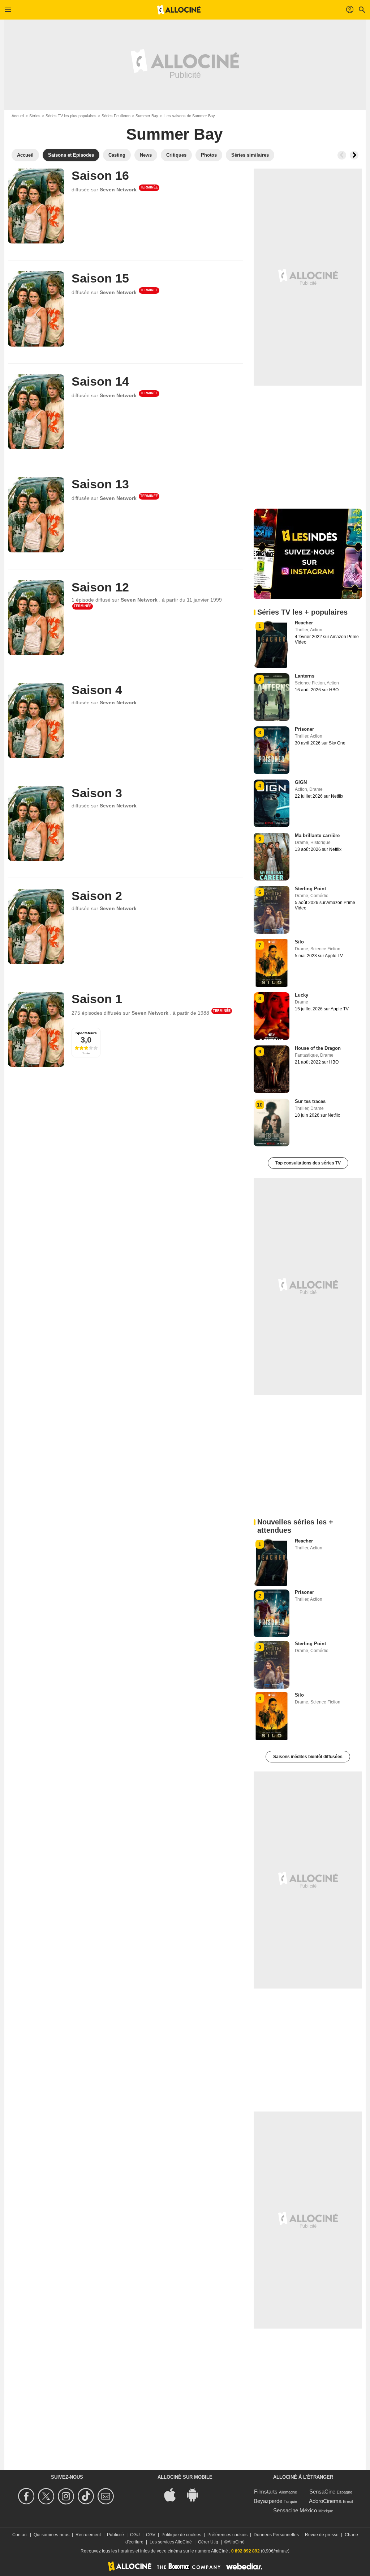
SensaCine (322, 2492)
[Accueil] (179, 10)
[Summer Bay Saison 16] (36, 206)
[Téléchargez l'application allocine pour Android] (196, 2494)
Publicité (115, 2535)
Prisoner (304, 729)
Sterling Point (310, 889)
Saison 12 (100, 587)
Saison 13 (100, 484)
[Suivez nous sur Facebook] (27, 2496)
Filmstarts (266, 2492)
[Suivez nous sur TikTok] (87, 2496)
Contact (20, 2535)
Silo (299, 942)
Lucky (302, 995)
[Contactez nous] (107, 2496)
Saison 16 (100, 175)
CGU (135, 2535)
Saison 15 (100, 278)
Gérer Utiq (208, 2542)
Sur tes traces (310, 1101)
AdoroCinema (325, 2501)
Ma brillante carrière (317, 835)
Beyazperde (268, 2501)
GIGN (301, 782)
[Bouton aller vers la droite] (354, 155)
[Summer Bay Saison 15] (36, 309)
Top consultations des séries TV (308, 1163)
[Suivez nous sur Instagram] (67, 2496)
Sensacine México (295, 2510)
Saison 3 (97, 793)
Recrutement (88, 2535)
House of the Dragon (318, 1048)
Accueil (18, 116)
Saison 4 (97, 690)
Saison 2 (97, 896)
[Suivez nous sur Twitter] (47, 2496)
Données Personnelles (276, 2535)
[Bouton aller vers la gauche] (342, 155)
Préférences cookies (227, 2535)
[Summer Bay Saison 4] (36, 720)
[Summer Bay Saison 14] (36, 412)
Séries (35, 116)
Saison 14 (100, 381)
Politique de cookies (181, 2535)
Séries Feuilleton (116, 116)
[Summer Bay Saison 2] (36, 926)
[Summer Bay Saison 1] (36, 1029)
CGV (151, 2535)
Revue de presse (322, 2535)
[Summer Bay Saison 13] (36, 515)
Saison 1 (97, 999)
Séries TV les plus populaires (71, 116)
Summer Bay (147, 116)
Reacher (304, 623)
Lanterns (305, 676)
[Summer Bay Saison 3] (36, 824)
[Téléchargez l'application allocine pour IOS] (174, 2494)
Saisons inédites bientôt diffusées (308, 1757)
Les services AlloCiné (171, 2542)
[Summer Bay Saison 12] (36, 618)
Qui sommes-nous (51, 2535)
